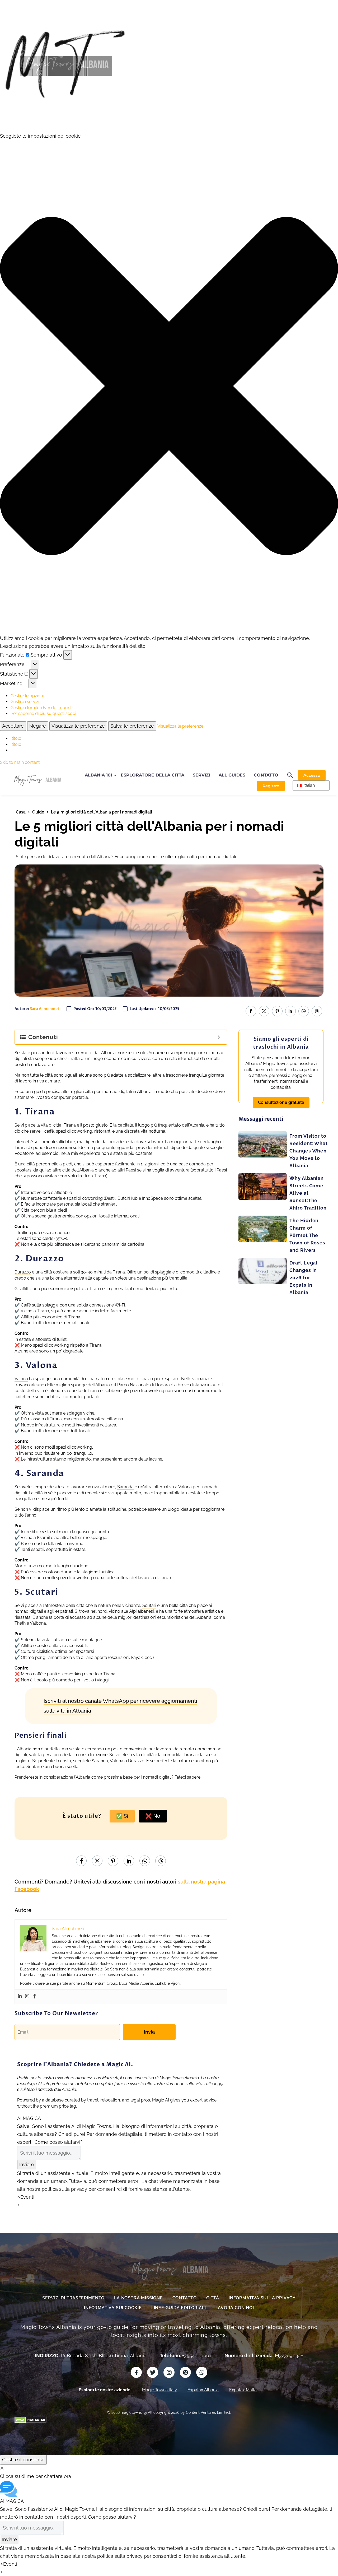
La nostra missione (138, 2298)
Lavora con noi (235, 2308)
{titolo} (17, 738)
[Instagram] (27, 1997)
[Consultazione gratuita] (281, 1097)
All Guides (232, 775)
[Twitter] (264, 1011)
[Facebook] (251, 1011)
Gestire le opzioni (27, 696)
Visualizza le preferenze (78, 726)
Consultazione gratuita (281, 1102)
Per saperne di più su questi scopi (43, 713)
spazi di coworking (74, 1131)
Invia (149, 2032)
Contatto (266, 775)
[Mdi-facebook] (136, 2372)
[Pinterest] (277, 1011)
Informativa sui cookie (113, 2308)
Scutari (149, 1605)
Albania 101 (98, 775)
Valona (21, 1379)
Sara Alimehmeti (45, 1009)
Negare (38, 726)
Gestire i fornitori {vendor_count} (42, 708)
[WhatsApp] (304, 1011)
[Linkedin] (20, 1997)
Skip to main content (20, 762)
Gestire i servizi (25, 702)
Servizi (201, 775)
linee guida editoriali (179, 2308)
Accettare (13, 726)
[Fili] (317, 1011)
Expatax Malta (243, 2390)
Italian (309, 785)
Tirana (70, 1125)
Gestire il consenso (23, 2460)
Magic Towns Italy (159, 2390)
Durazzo (23, 1272)
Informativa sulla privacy (262, 2298)
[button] (169, 387)
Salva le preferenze (132, 726)
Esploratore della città (152, 775)
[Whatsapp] (202, 2372)
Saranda (125, 1487)
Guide (38, 812)
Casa (21, 812)
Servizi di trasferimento (73, 2298)
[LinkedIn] (290, 1011)
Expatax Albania (203, 2390)
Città (213, 2298)
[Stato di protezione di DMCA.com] (30, 2419)
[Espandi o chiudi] (219, 1037)
